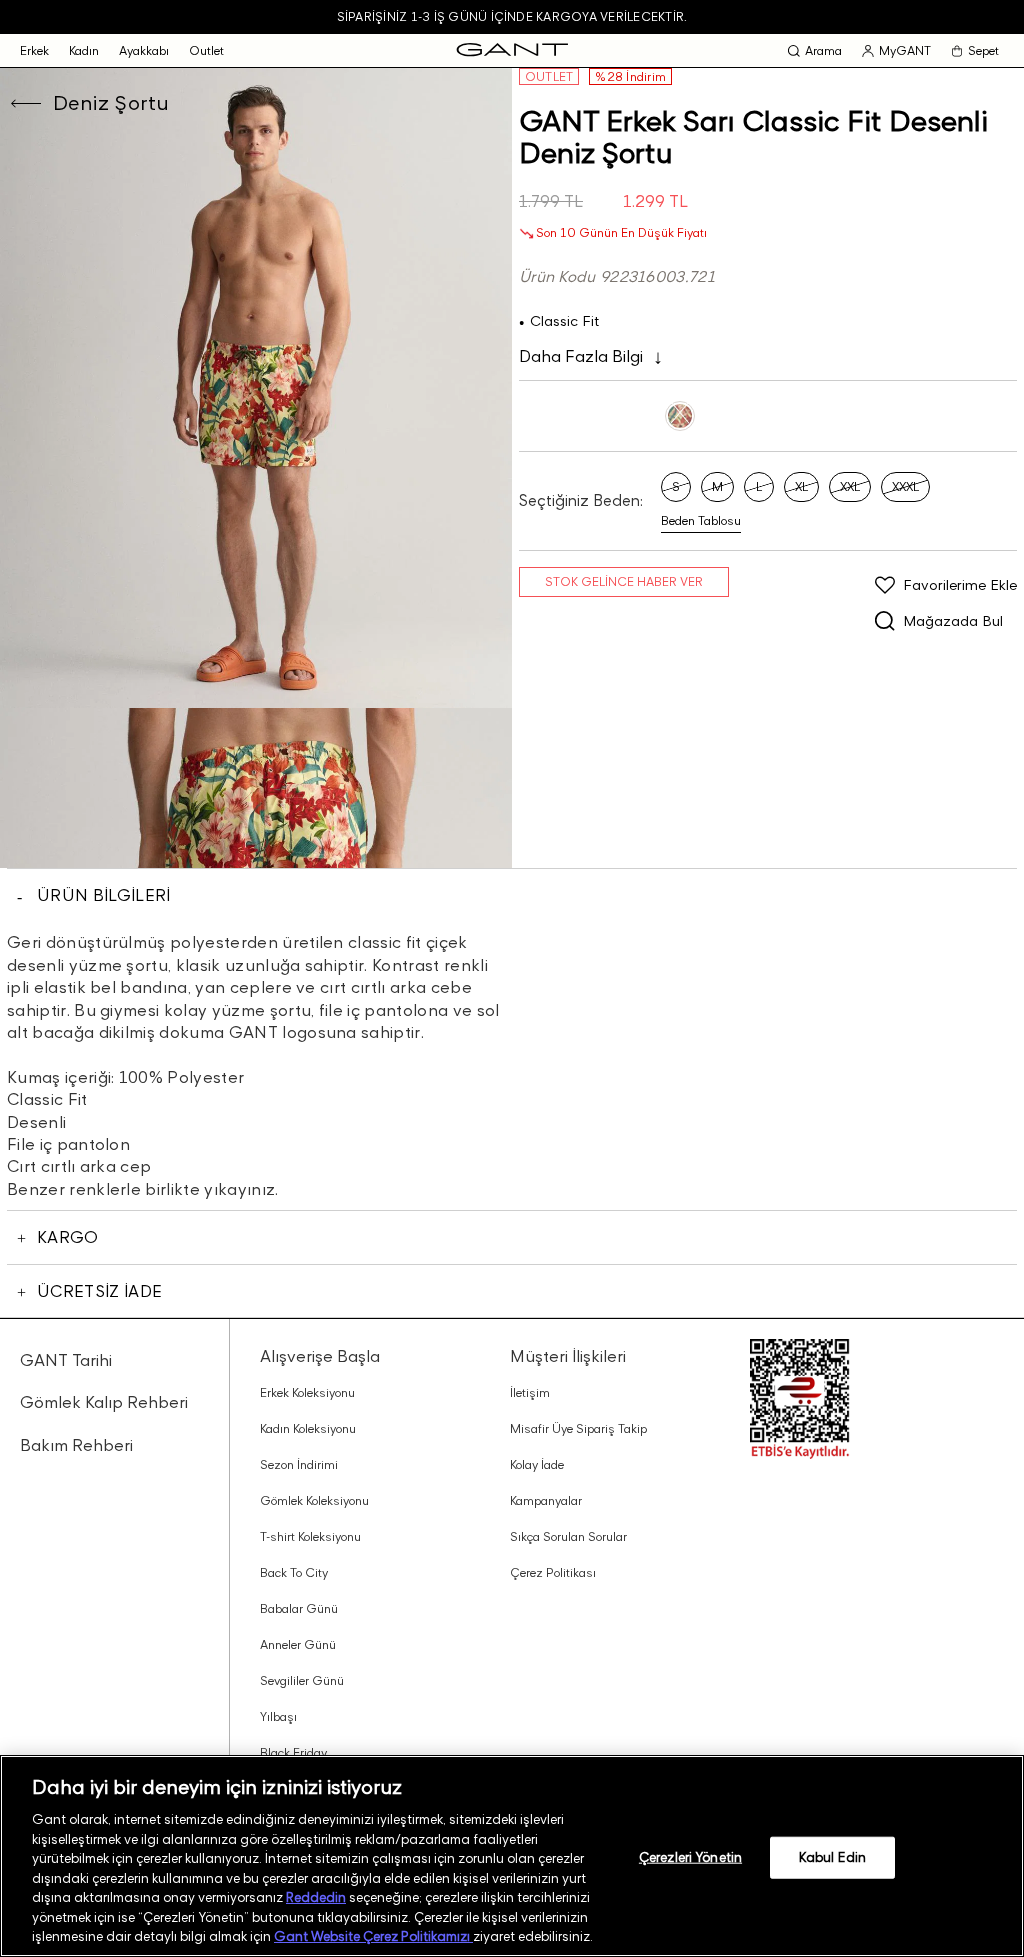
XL (801, 486)
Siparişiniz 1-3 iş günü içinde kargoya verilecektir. (512, 16)
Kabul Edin (832, 1857)
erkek (34, 50)
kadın (84, 50)
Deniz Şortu (111, 103)
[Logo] (512, 50)
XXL (850, 486)
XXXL (905, 486)
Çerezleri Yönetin (690, 1857)
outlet (206, 50)
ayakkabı (144, 50)
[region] (512, 1856)
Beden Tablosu (701, 520)
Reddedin (316, 1897)
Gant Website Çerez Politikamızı (373, 1936)
